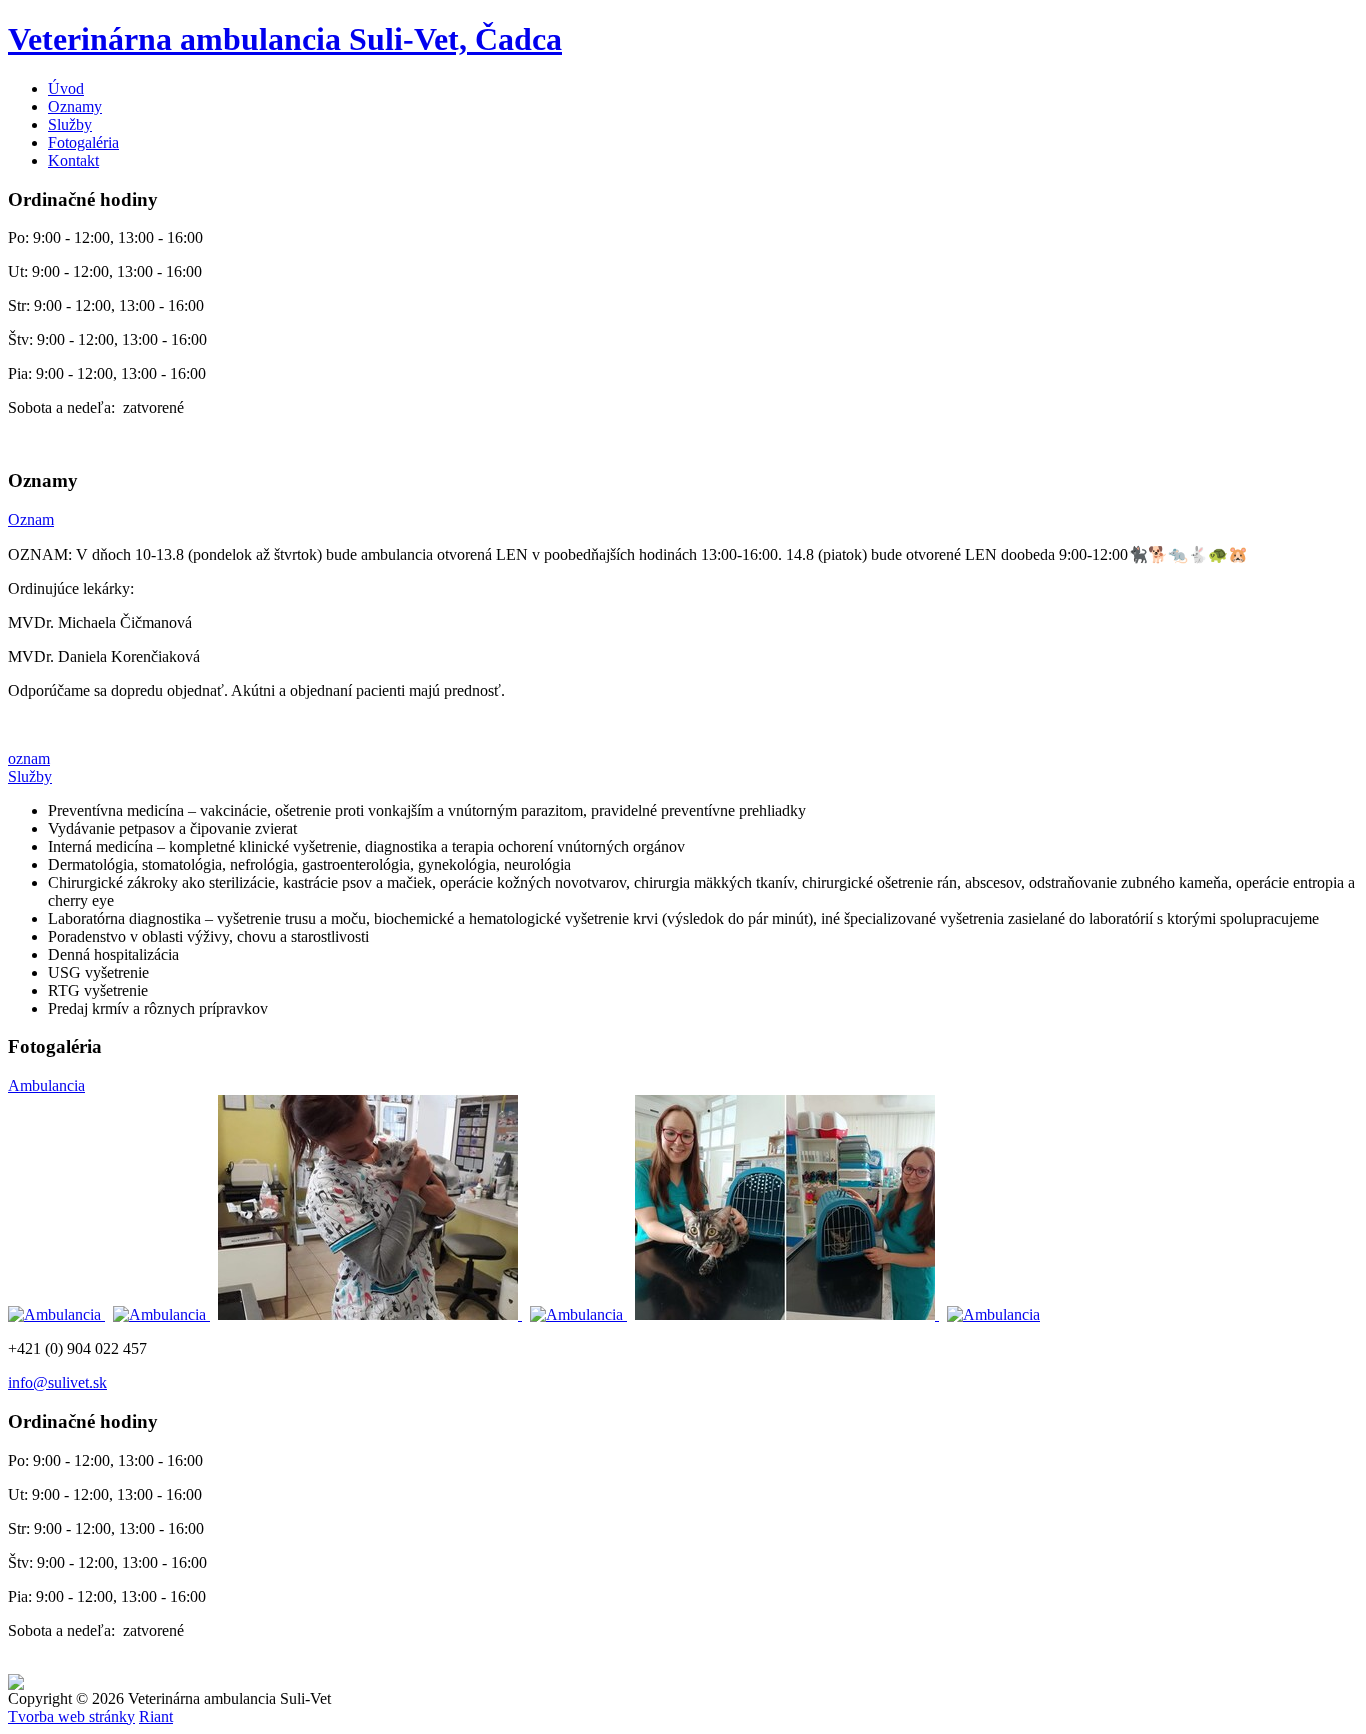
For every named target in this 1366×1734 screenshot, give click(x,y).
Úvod (66, 88)
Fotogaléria (83, 142)
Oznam (31, 519)
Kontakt (73, 160)
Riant (156, 1716)
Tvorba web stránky (71, 1716)
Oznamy (75, 106)
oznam (29, 758)
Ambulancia (46, 1085)
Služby (70, 124)
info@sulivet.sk (57, 1382)
